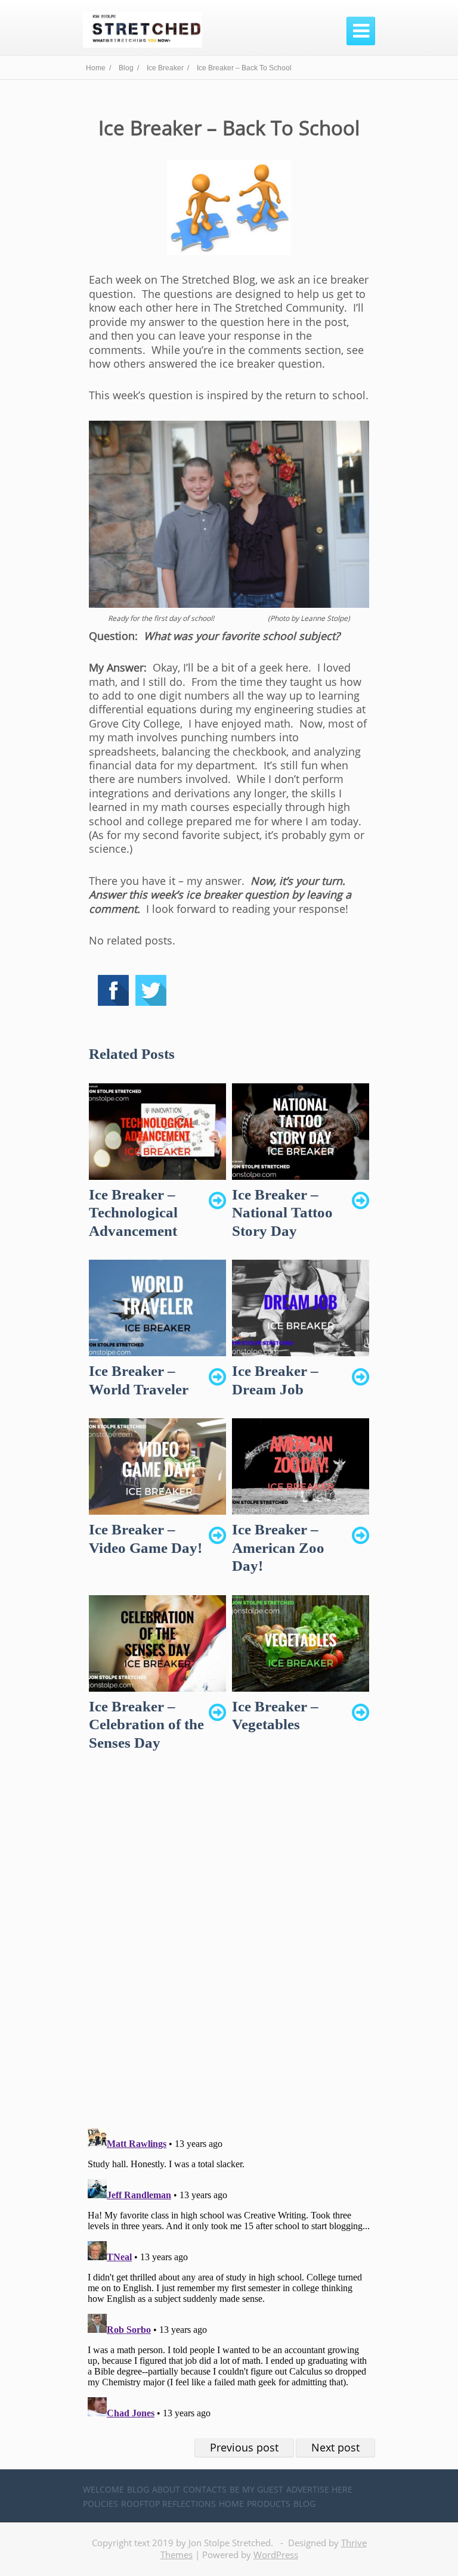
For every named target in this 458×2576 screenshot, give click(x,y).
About (166, 2489)
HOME (231, 2504)
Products (269, 2504)
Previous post (244, 2447)
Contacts (205, 2489)
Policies (100, 2504)
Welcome (103, 2489)
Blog (138, 2489)
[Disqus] (229, 1950)
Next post (335, 2447)
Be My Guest (256, 2489)
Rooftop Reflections (168, 2504)
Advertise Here (319, 2489)
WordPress (276, 2555)
